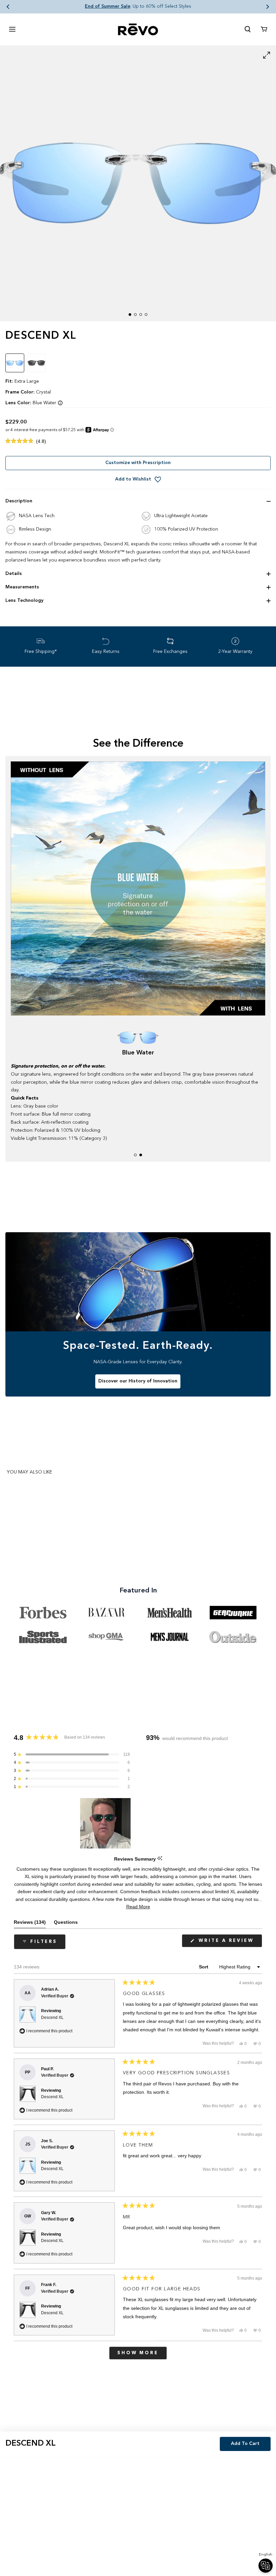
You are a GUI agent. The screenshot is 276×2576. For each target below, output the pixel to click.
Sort (204, 1967)
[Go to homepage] (138, 29)
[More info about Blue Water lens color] (60, 403)
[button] (8, 7)
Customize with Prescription (138, 463)
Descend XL (52, 2018)
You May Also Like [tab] (29, 1472)
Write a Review (229, 1943)
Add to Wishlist (133, 479)
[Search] (248, 29)
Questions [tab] (66, 1924)
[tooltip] (160, 1859)
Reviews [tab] (30, 1924)
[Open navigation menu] (12, 29)
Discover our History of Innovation (138, 1381)
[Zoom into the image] (138, 183)
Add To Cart (245, 2444)
